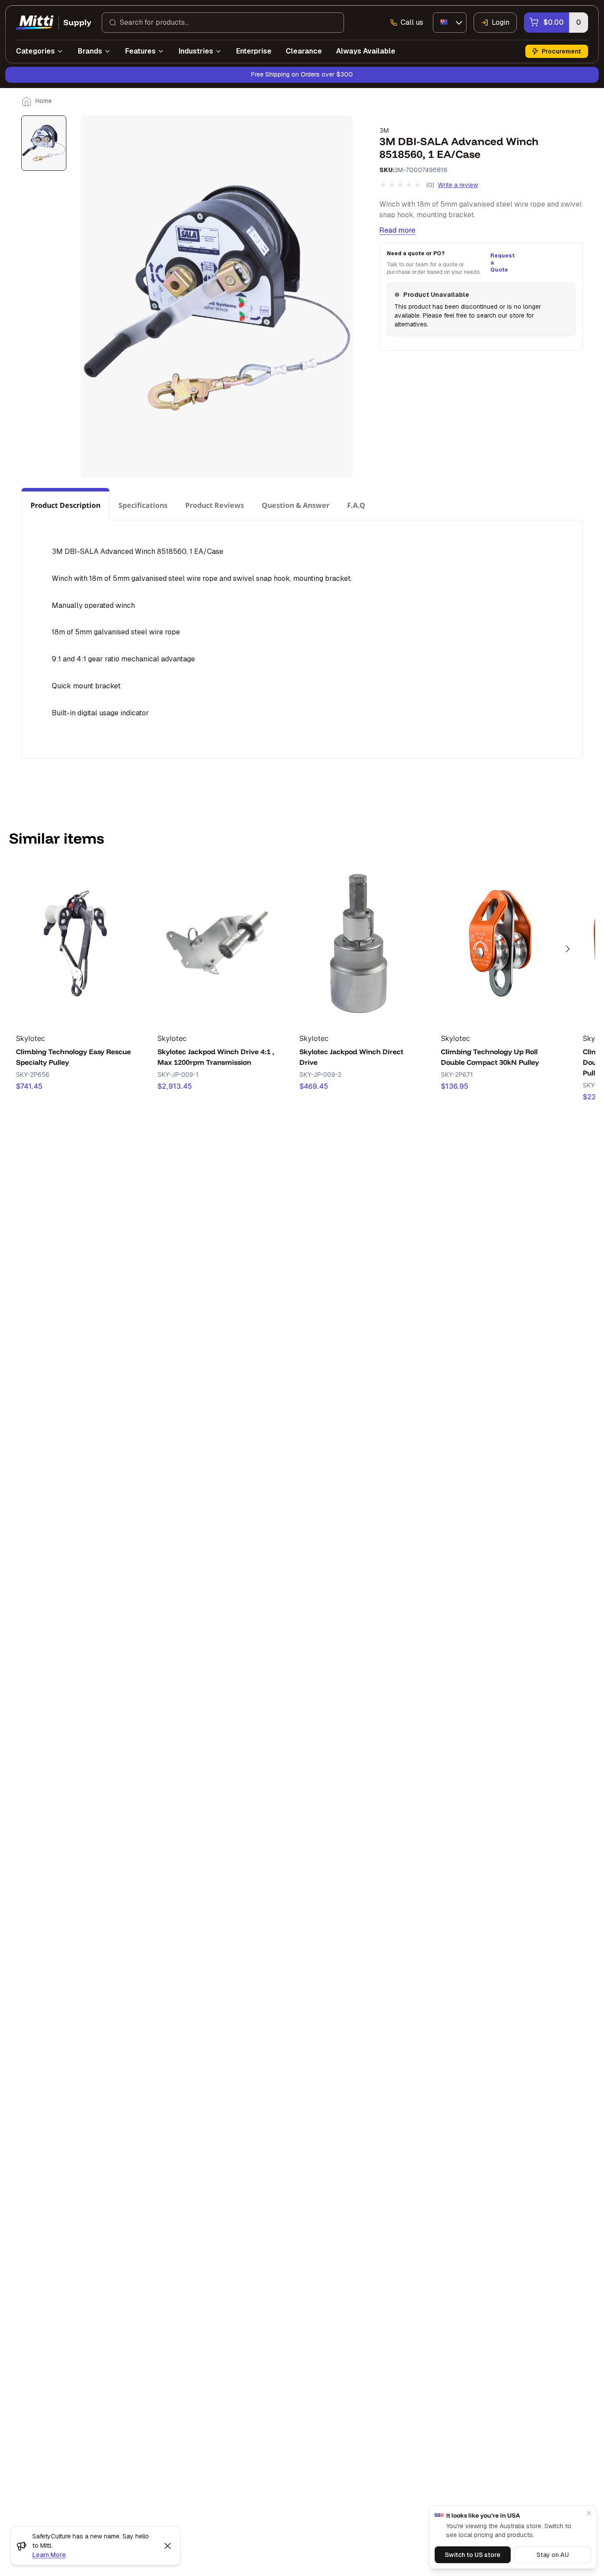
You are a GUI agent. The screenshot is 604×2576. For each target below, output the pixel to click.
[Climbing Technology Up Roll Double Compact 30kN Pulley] (500, 944)
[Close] (589, 2513)
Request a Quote (501, 263)
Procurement (561, 51)
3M (384, 130)
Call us (412, 22)
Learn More (49, 2555)
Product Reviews (215, 505)
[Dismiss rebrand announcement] (168, 2546)
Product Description (65, 505)
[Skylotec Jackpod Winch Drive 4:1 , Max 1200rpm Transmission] (217, 944)
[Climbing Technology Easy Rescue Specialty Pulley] (75, 944)
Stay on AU (553, 2555)
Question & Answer (296, 505)
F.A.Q (356, 505)
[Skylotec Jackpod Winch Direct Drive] (359, 944)
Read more (397, 230)
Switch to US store (473, 2555)
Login (501, 22)
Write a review (458, 185)
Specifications (143, 505)
